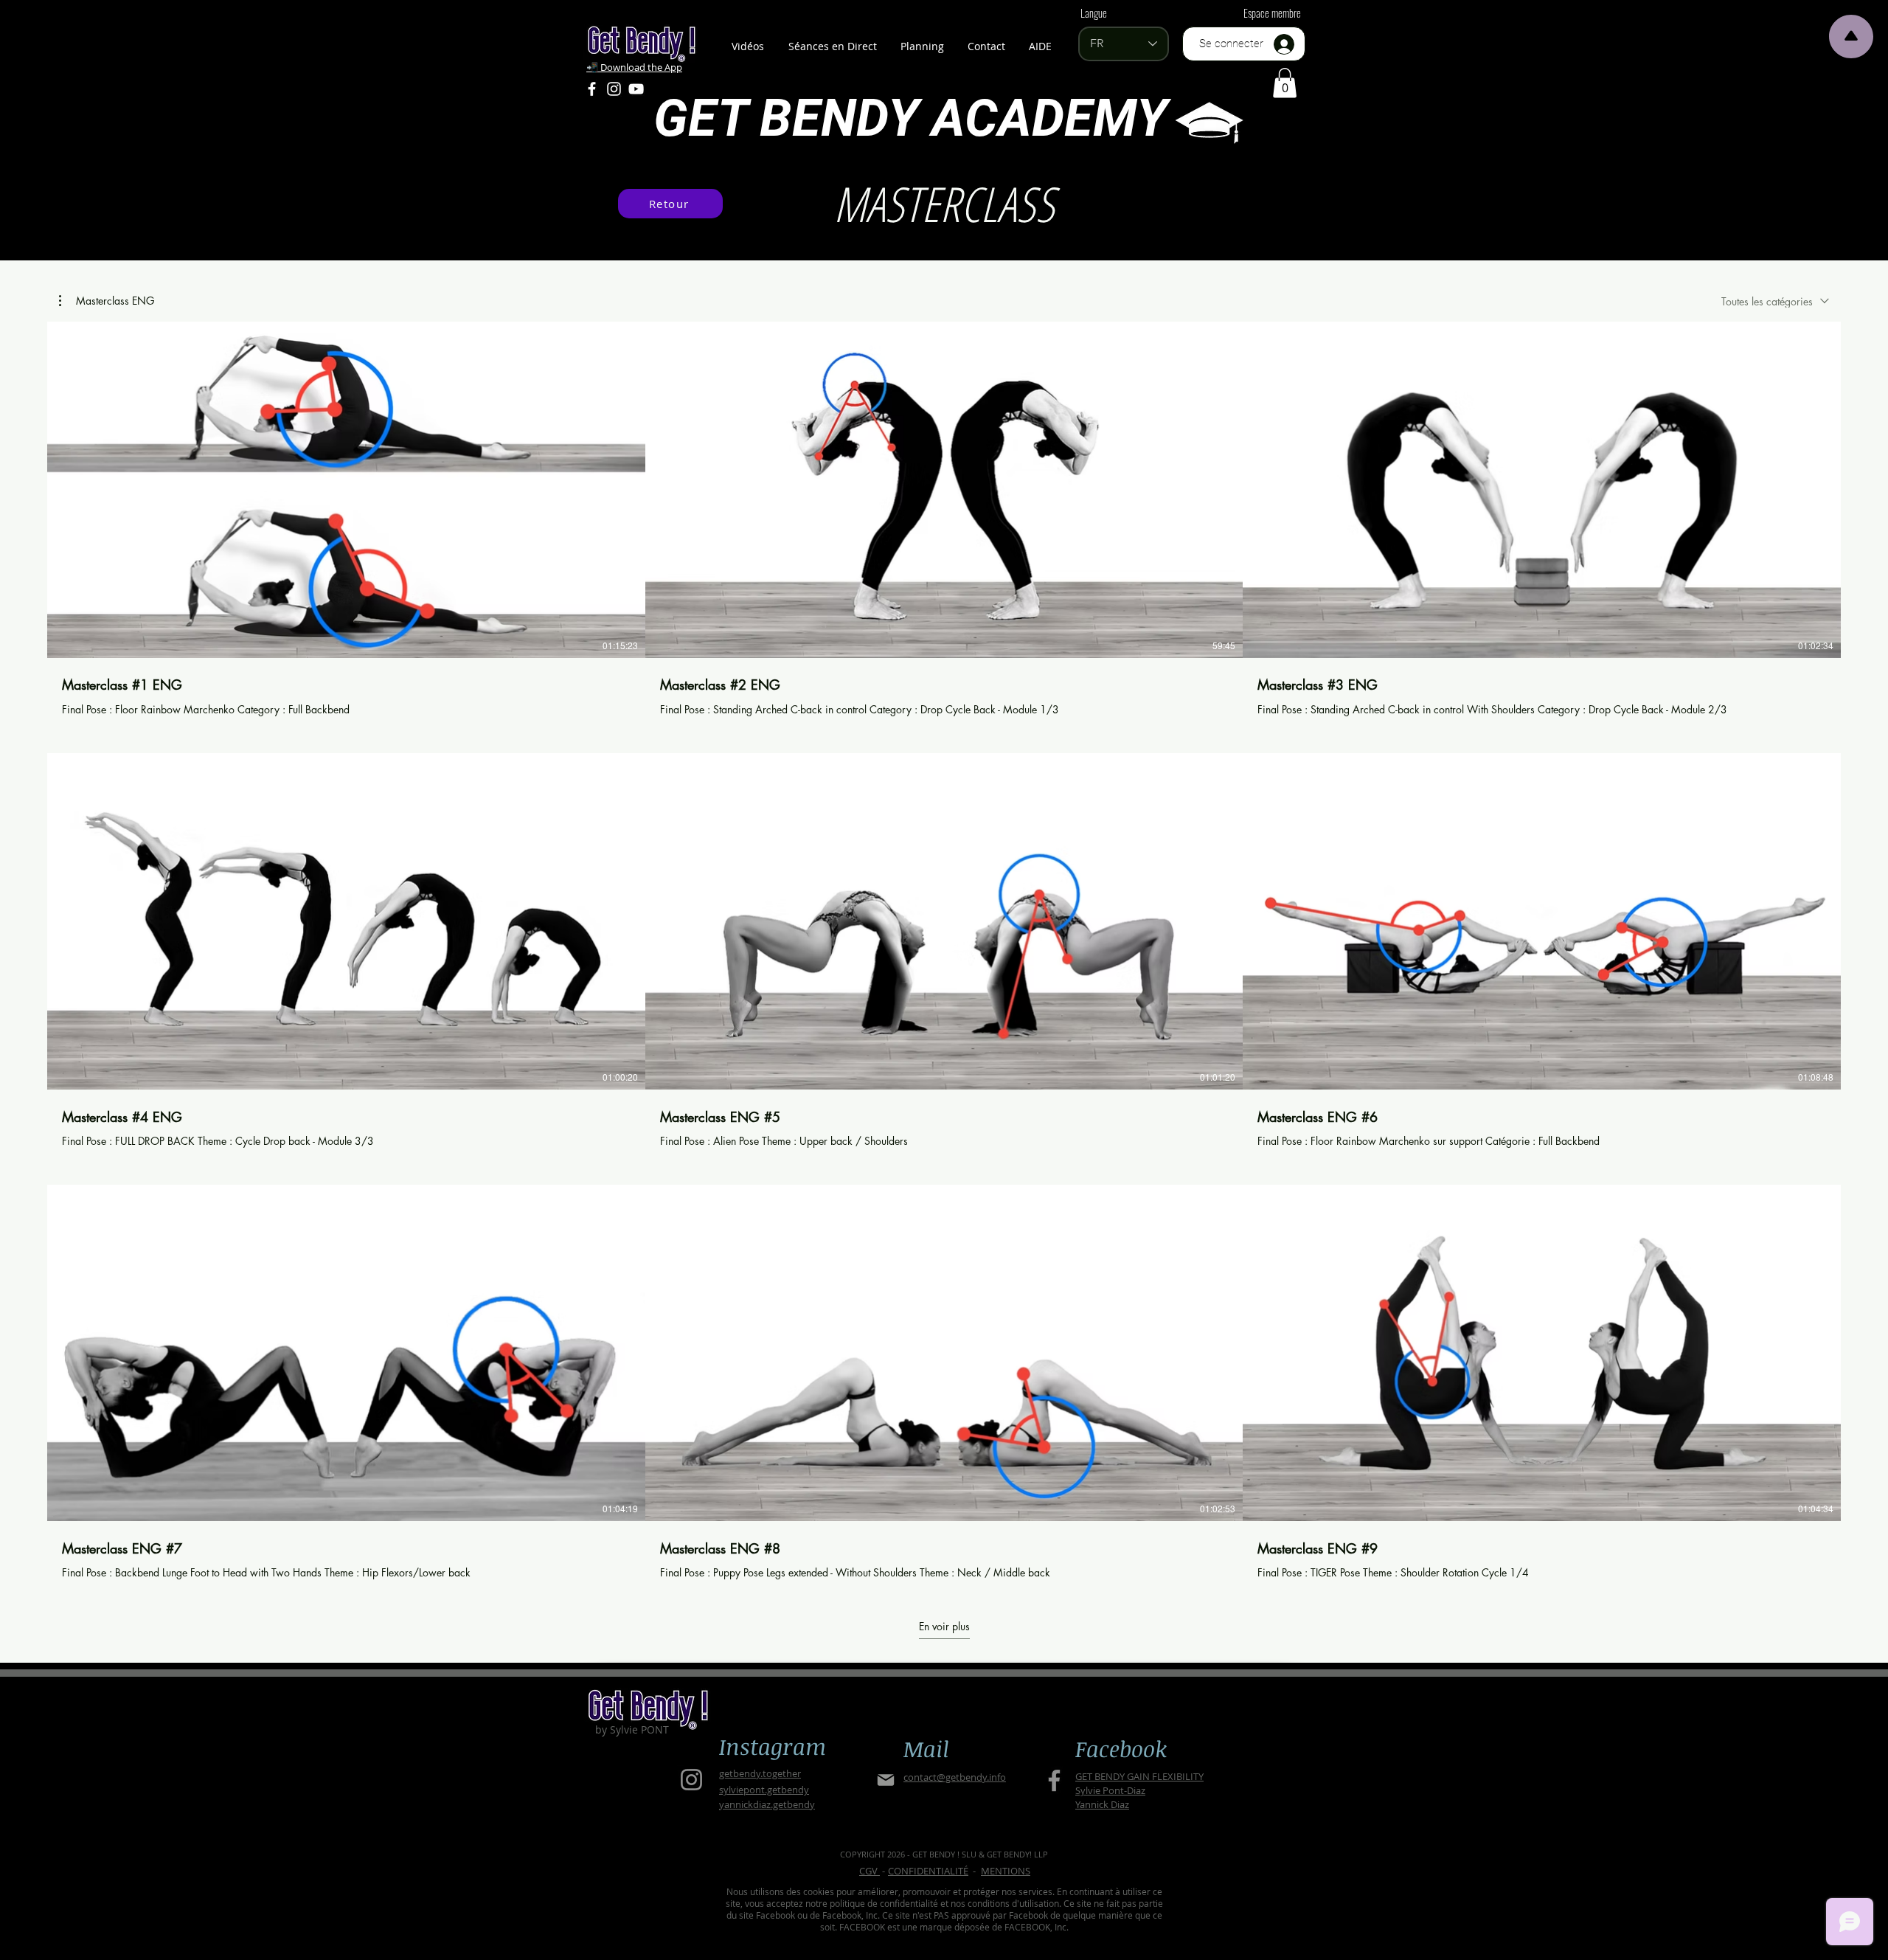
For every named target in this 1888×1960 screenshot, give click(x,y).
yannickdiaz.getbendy (767, 1804)
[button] (1285, 83)
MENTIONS (1006, 1871)
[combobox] (1775, 301)
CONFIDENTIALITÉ (928, 1871)
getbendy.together (760, 1773)
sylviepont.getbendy (764, 1790)
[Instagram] (614, 89)
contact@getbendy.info (955, 1777)
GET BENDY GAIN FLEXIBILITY (1139, 1776)
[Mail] (885, 1780)
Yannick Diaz (1102, 1804)
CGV (870, 1871)
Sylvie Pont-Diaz (1110, 1790)
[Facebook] (592, 89)
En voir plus (944, 1627)
